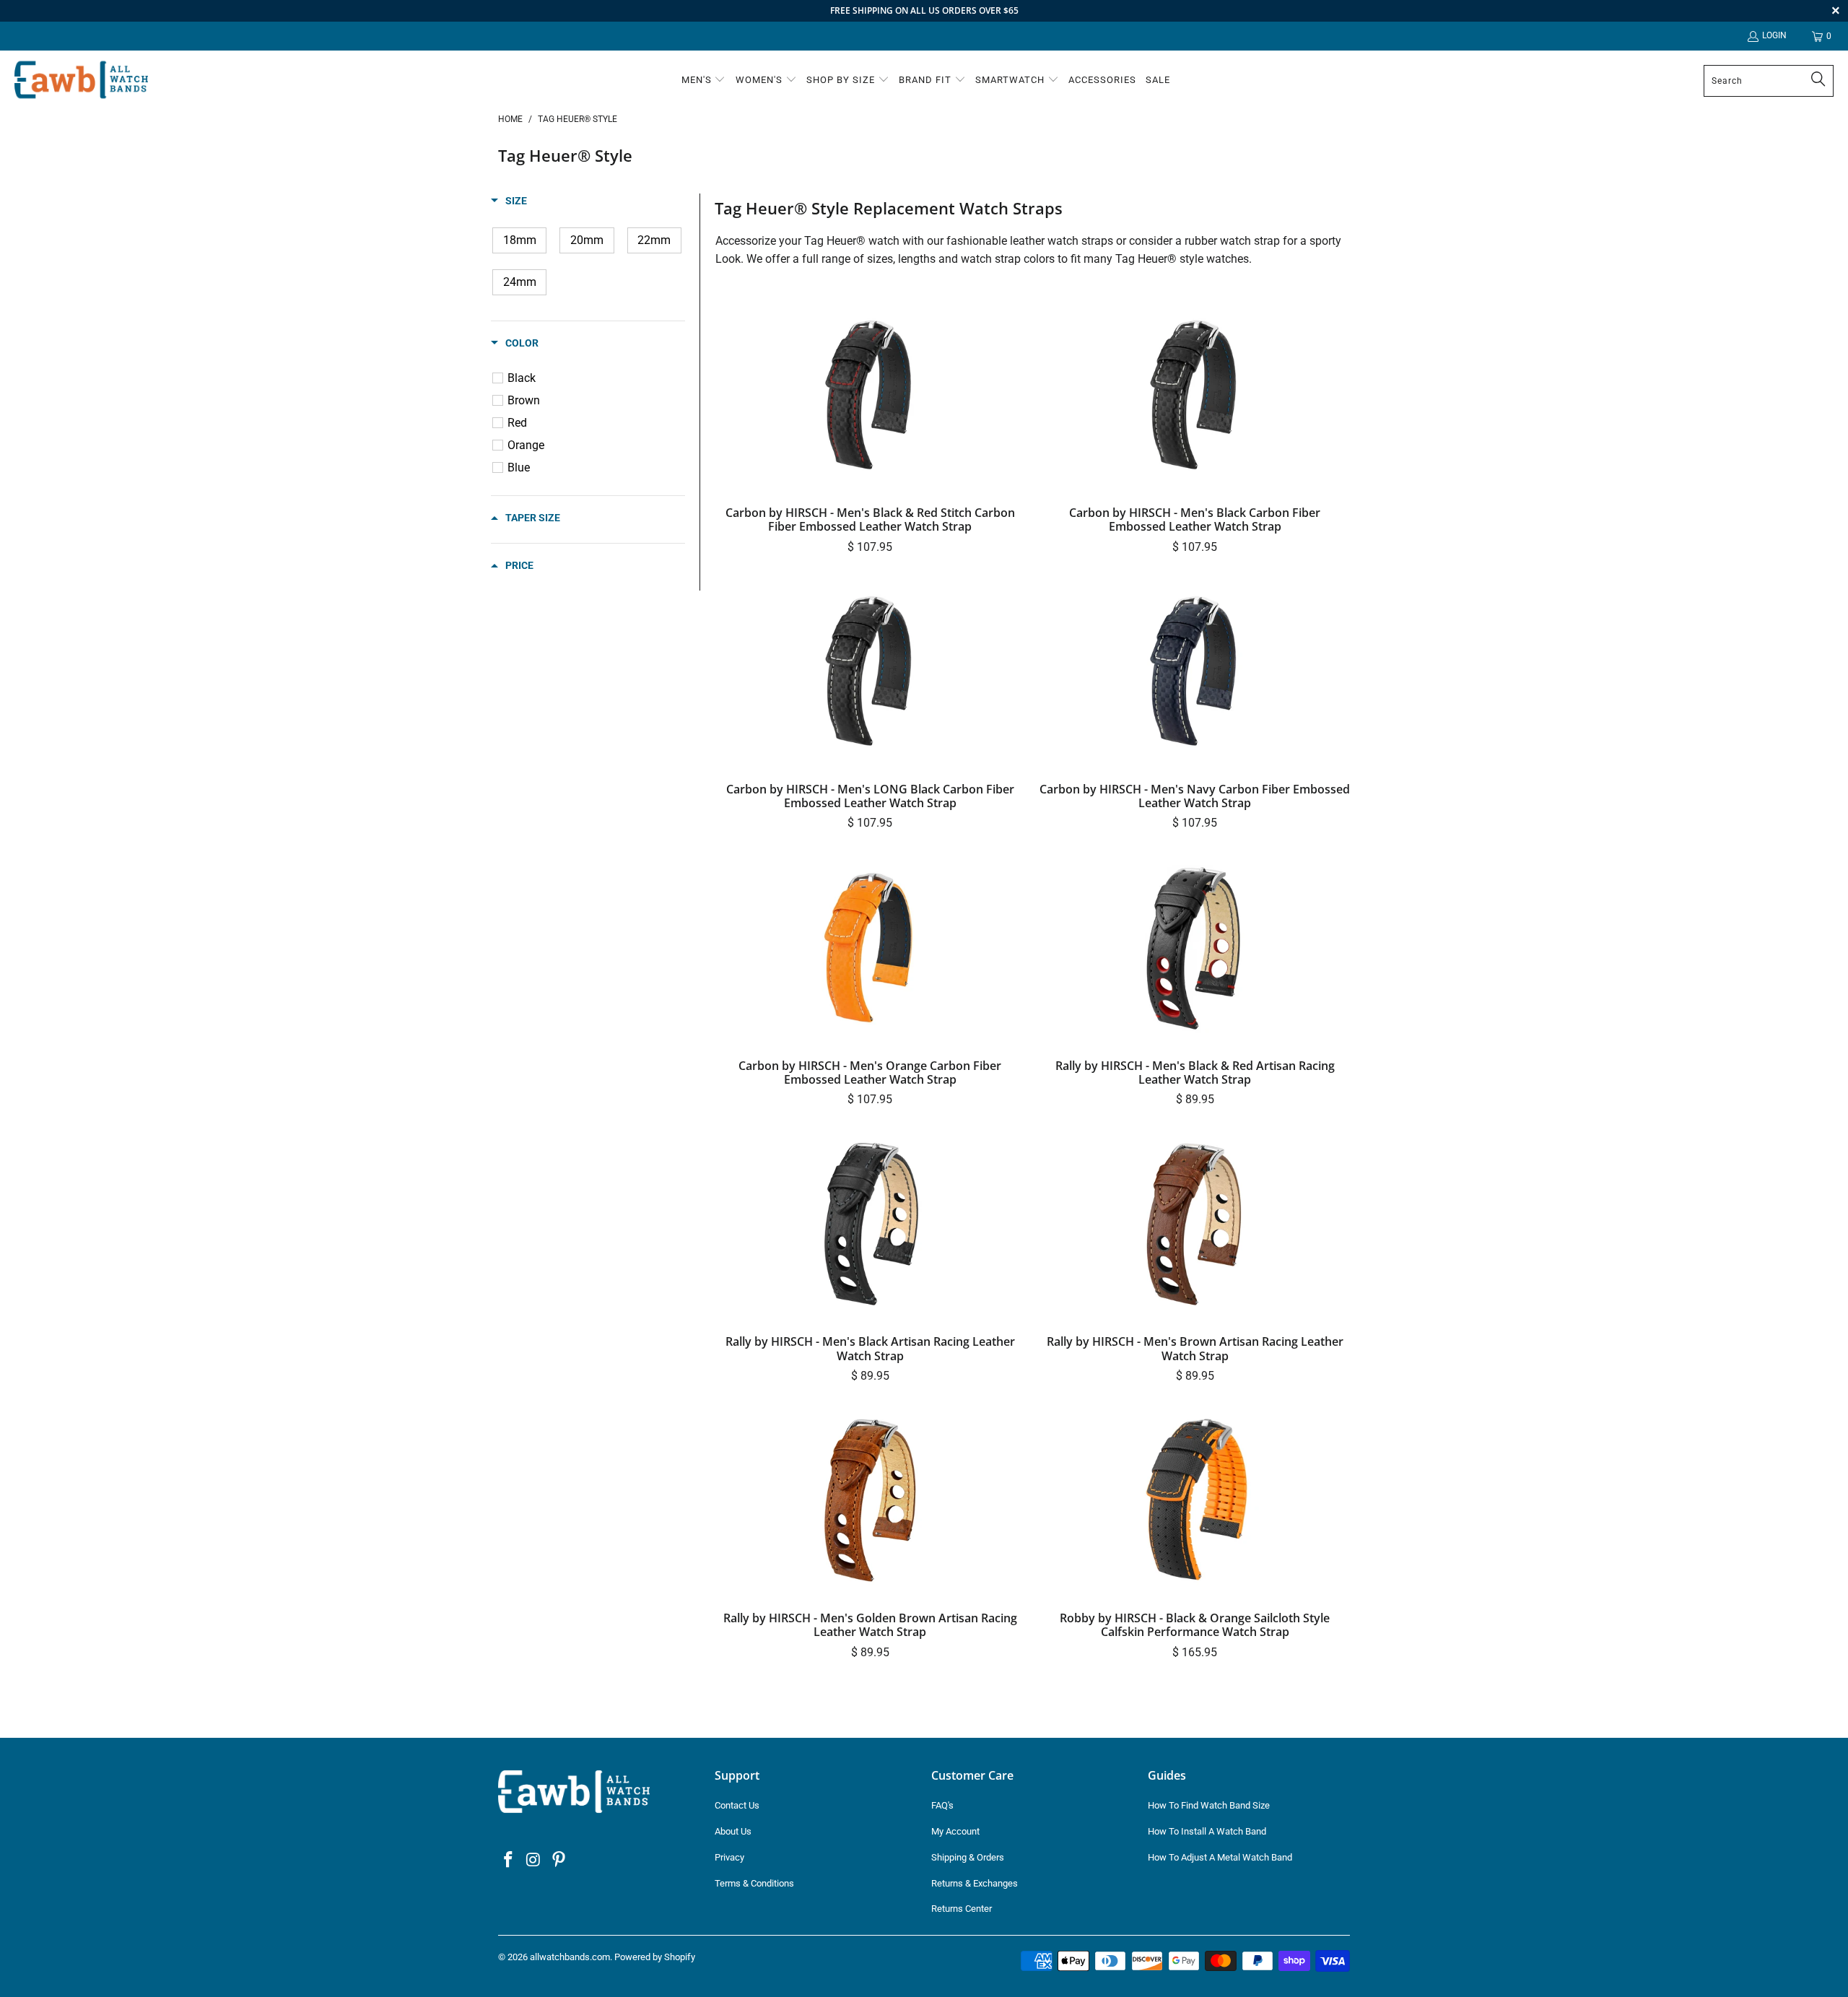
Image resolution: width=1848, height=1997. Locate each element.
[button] (704, 81)
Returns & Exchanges (975, 1883)
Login (1774, 35)
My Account (955, 1831)
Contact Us (737, 1805)
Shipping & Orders (968, 1857)
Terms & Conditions (754, 1883)
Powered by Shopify (655, 1957)
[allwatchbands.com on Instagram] (534, 1861)
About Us (733, 1831)
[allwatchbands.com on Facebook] (509, 1861)
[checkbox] (519, 240)
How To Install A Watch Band (1207, 1831)
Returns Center (962, 1909)
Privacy (729, 1857)
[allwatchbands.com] (81, 81)
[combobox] (1769, 81)
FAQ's (942, 1805)
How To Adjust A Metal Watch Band (1220, 1857)
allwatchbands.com (570, 1957)
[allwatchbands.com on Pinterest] (559, 1861)
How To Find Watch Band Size (1209, 1805)
